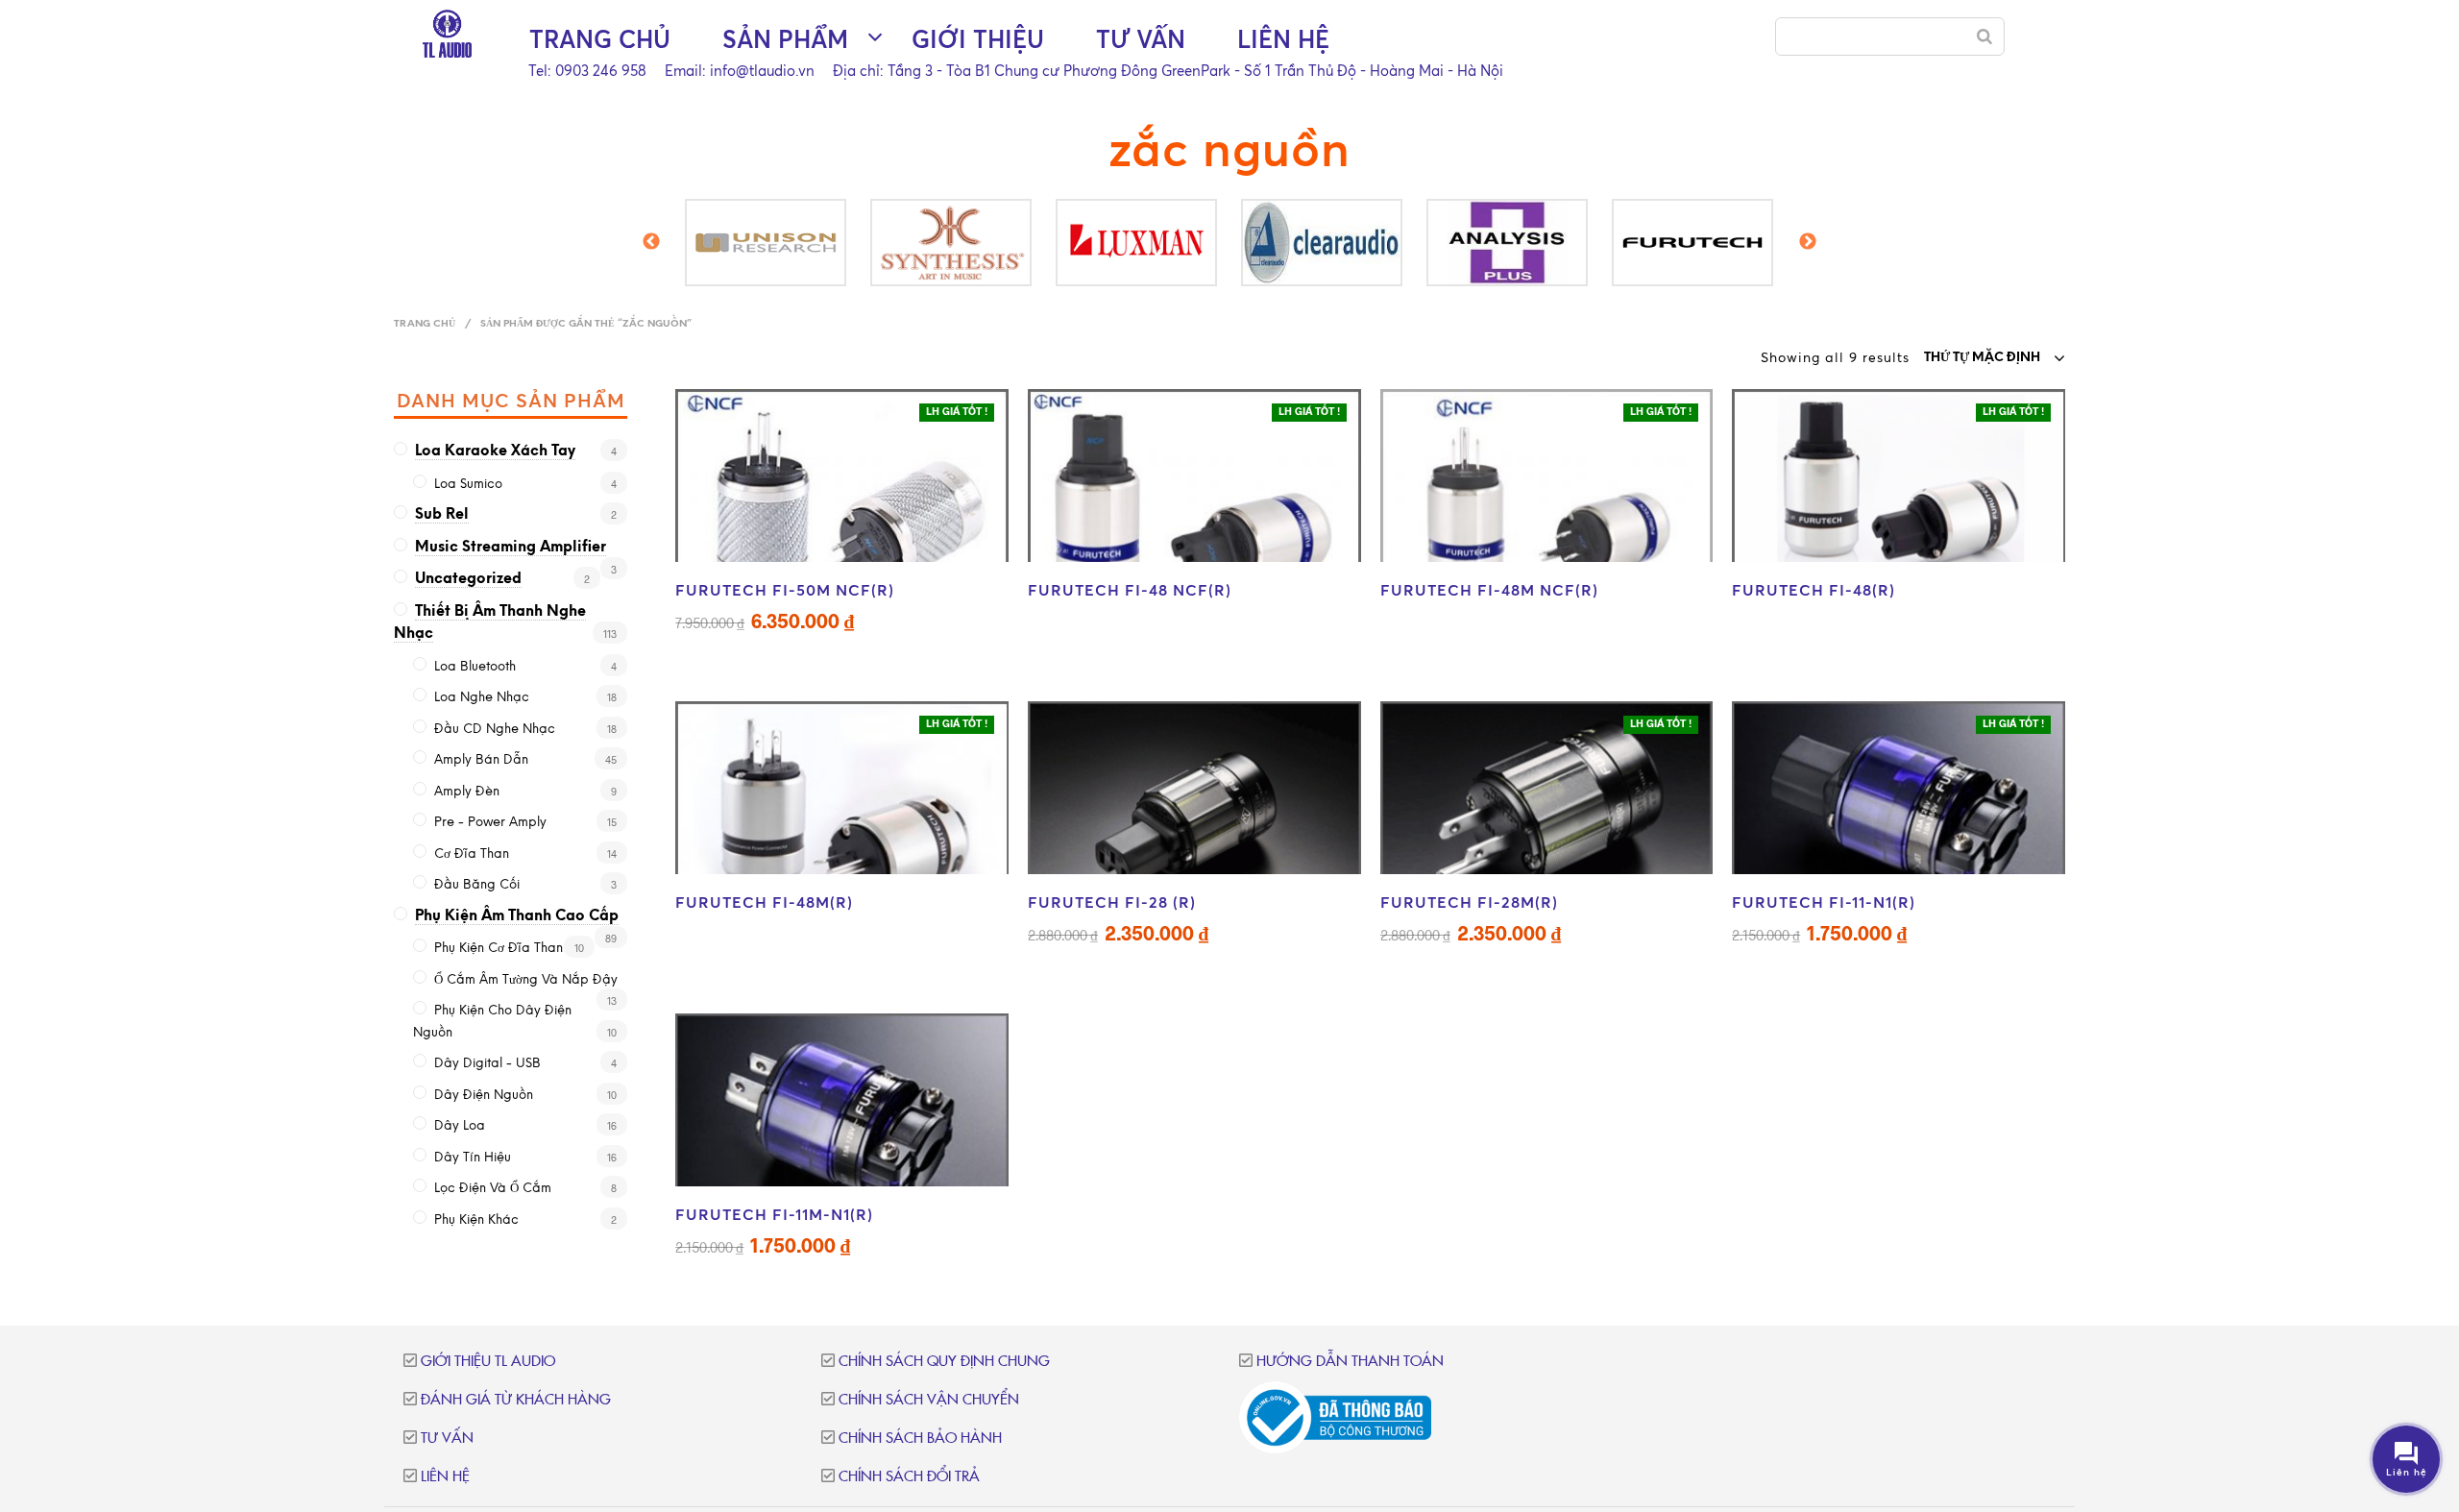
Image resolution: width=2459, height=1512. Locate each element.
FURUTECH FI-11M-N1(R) (774, 1214)
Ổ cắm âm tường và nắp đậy (526, 980)
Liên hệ (1283, 39)
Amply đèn (467, 792)
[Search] (1984, 37)
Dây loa (460, 1126)
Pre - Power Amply (490, 823)
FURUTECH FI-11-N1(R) (1824, 902)
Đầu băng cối (477, 885)
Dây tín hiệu (473, 1158)
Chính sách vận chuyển (929, 1400)
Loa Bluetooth (475, 667)
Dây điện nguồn (484, 1096)
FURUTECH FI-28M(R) (1469, 902)
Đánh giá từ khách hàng (516, 1400)
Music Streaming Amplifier (511, 548)
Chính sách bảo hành (920, 1439)
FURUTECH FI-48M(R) (764, 902)
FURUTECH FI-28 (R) (1112, 902)
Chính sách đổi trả (909, 1477)
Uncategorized (468, 579)
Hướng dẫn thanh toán (1350, 1362)
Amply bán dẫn (481, 760)
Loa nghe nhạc (482, 698)
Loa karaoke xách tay (495, 451)
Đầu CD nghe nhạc (495, 730)
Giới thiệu (978, 39)
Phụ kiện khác (476, 1220)
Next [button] (1807, 248)
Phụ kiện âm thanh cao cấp (517, 916)
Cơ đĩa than (472, 854)
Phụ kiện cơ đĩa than (499, 949)
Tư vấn (1141, 39)
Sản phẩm (785, 39)
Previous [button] (651, 248)
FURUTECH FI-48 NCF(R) (1130, 590)
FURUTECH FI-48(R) (1814, 590)
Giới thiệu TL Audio (488, 1362)
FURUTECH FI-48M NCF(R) (1489, 590)
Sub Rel (442, 515)
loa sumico (468, 485)
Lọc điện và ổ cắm (493, 1189)
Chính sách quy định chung (944, 1362)
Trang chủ (600, 39)
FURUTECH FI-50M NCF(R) (785, 590)
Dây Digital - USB (487, 1064)
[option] (830, 243)
